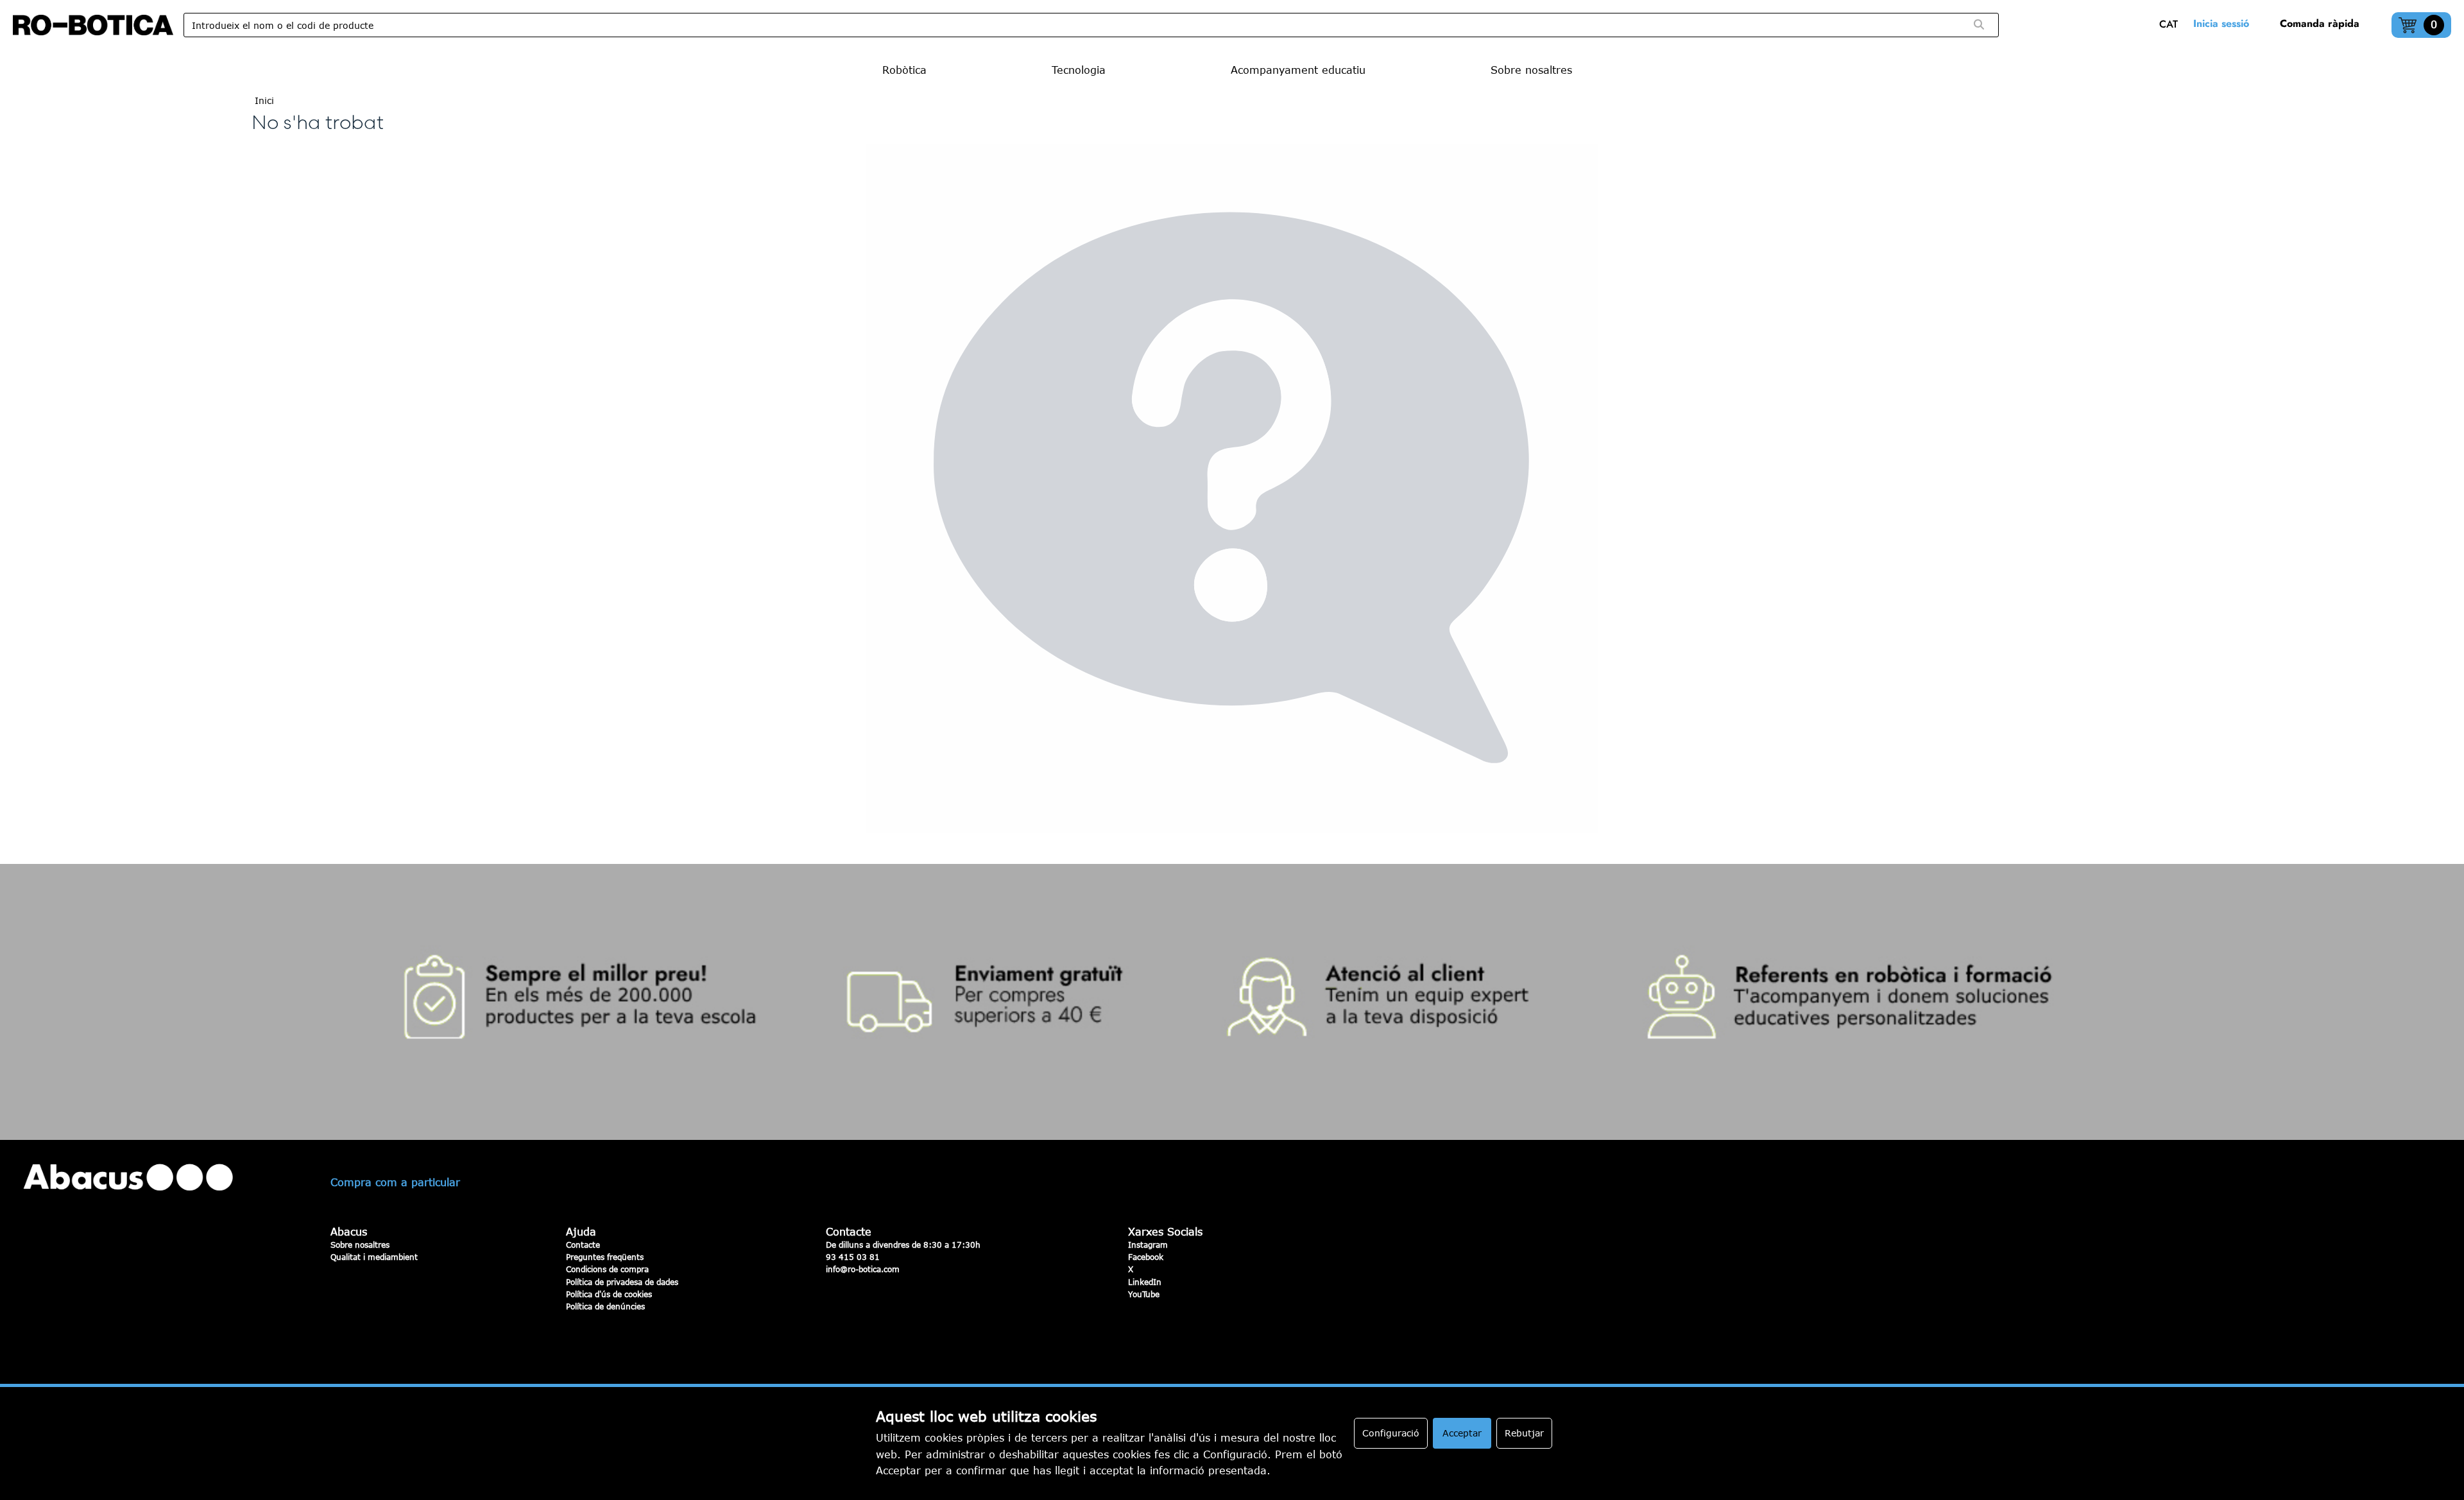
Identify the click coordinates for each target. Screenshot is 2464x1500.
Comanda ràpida (2320, 23)
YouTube (1144, 1294)
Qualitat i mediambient (374, 1257)
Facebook (1146, 1257)
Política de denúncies (605, 1306)
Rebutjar (1524, 1433)
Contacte (583, 1245)
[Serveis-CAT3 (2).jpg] (1232, 1002)
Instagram (1148, 1245)
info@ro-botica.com (863, 1269)
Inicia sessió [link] (2221, 23)
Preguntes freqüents (605, 1257)
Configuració (1391, 1433)
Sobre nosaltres (360, 1245)
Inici (264, 100)
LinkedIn (1145, 1282)
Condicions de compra (607, 1269)
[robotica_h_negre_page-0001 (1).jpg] (93, 25)
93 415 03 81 (853, 1257)
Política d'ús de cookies (609, 1294)
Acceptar (1462, 1433)
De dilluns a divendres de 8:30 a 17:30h (903, 1245)
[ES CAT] (2172, 25)
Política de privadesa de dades (622, 1282)
